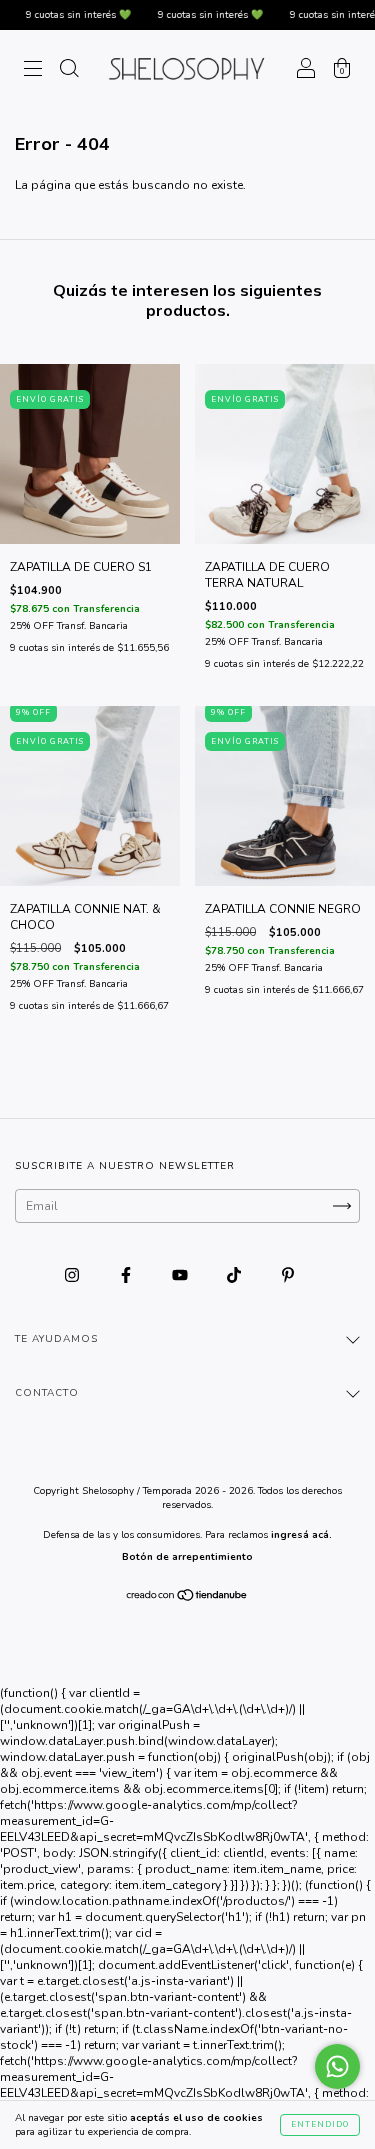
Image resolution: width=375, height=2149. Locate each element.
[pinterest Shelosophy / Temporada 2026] (288, 1276)
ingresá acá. (301, 1535)
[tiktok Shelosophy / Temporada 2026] (235, 1276)
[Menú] (33, 72)
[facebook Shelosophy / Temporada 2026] (127, 1276)
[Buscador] (69, 72)
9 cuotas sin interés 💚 (62, 15)
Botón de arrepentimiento (187, 1557)
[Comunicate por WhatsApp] (337, 2066)
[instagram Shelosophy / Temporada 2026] (73, 1276)
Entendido (320, 2124)
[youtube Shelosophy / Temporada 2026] (181, 1276)
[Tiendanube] (187, 1598)
